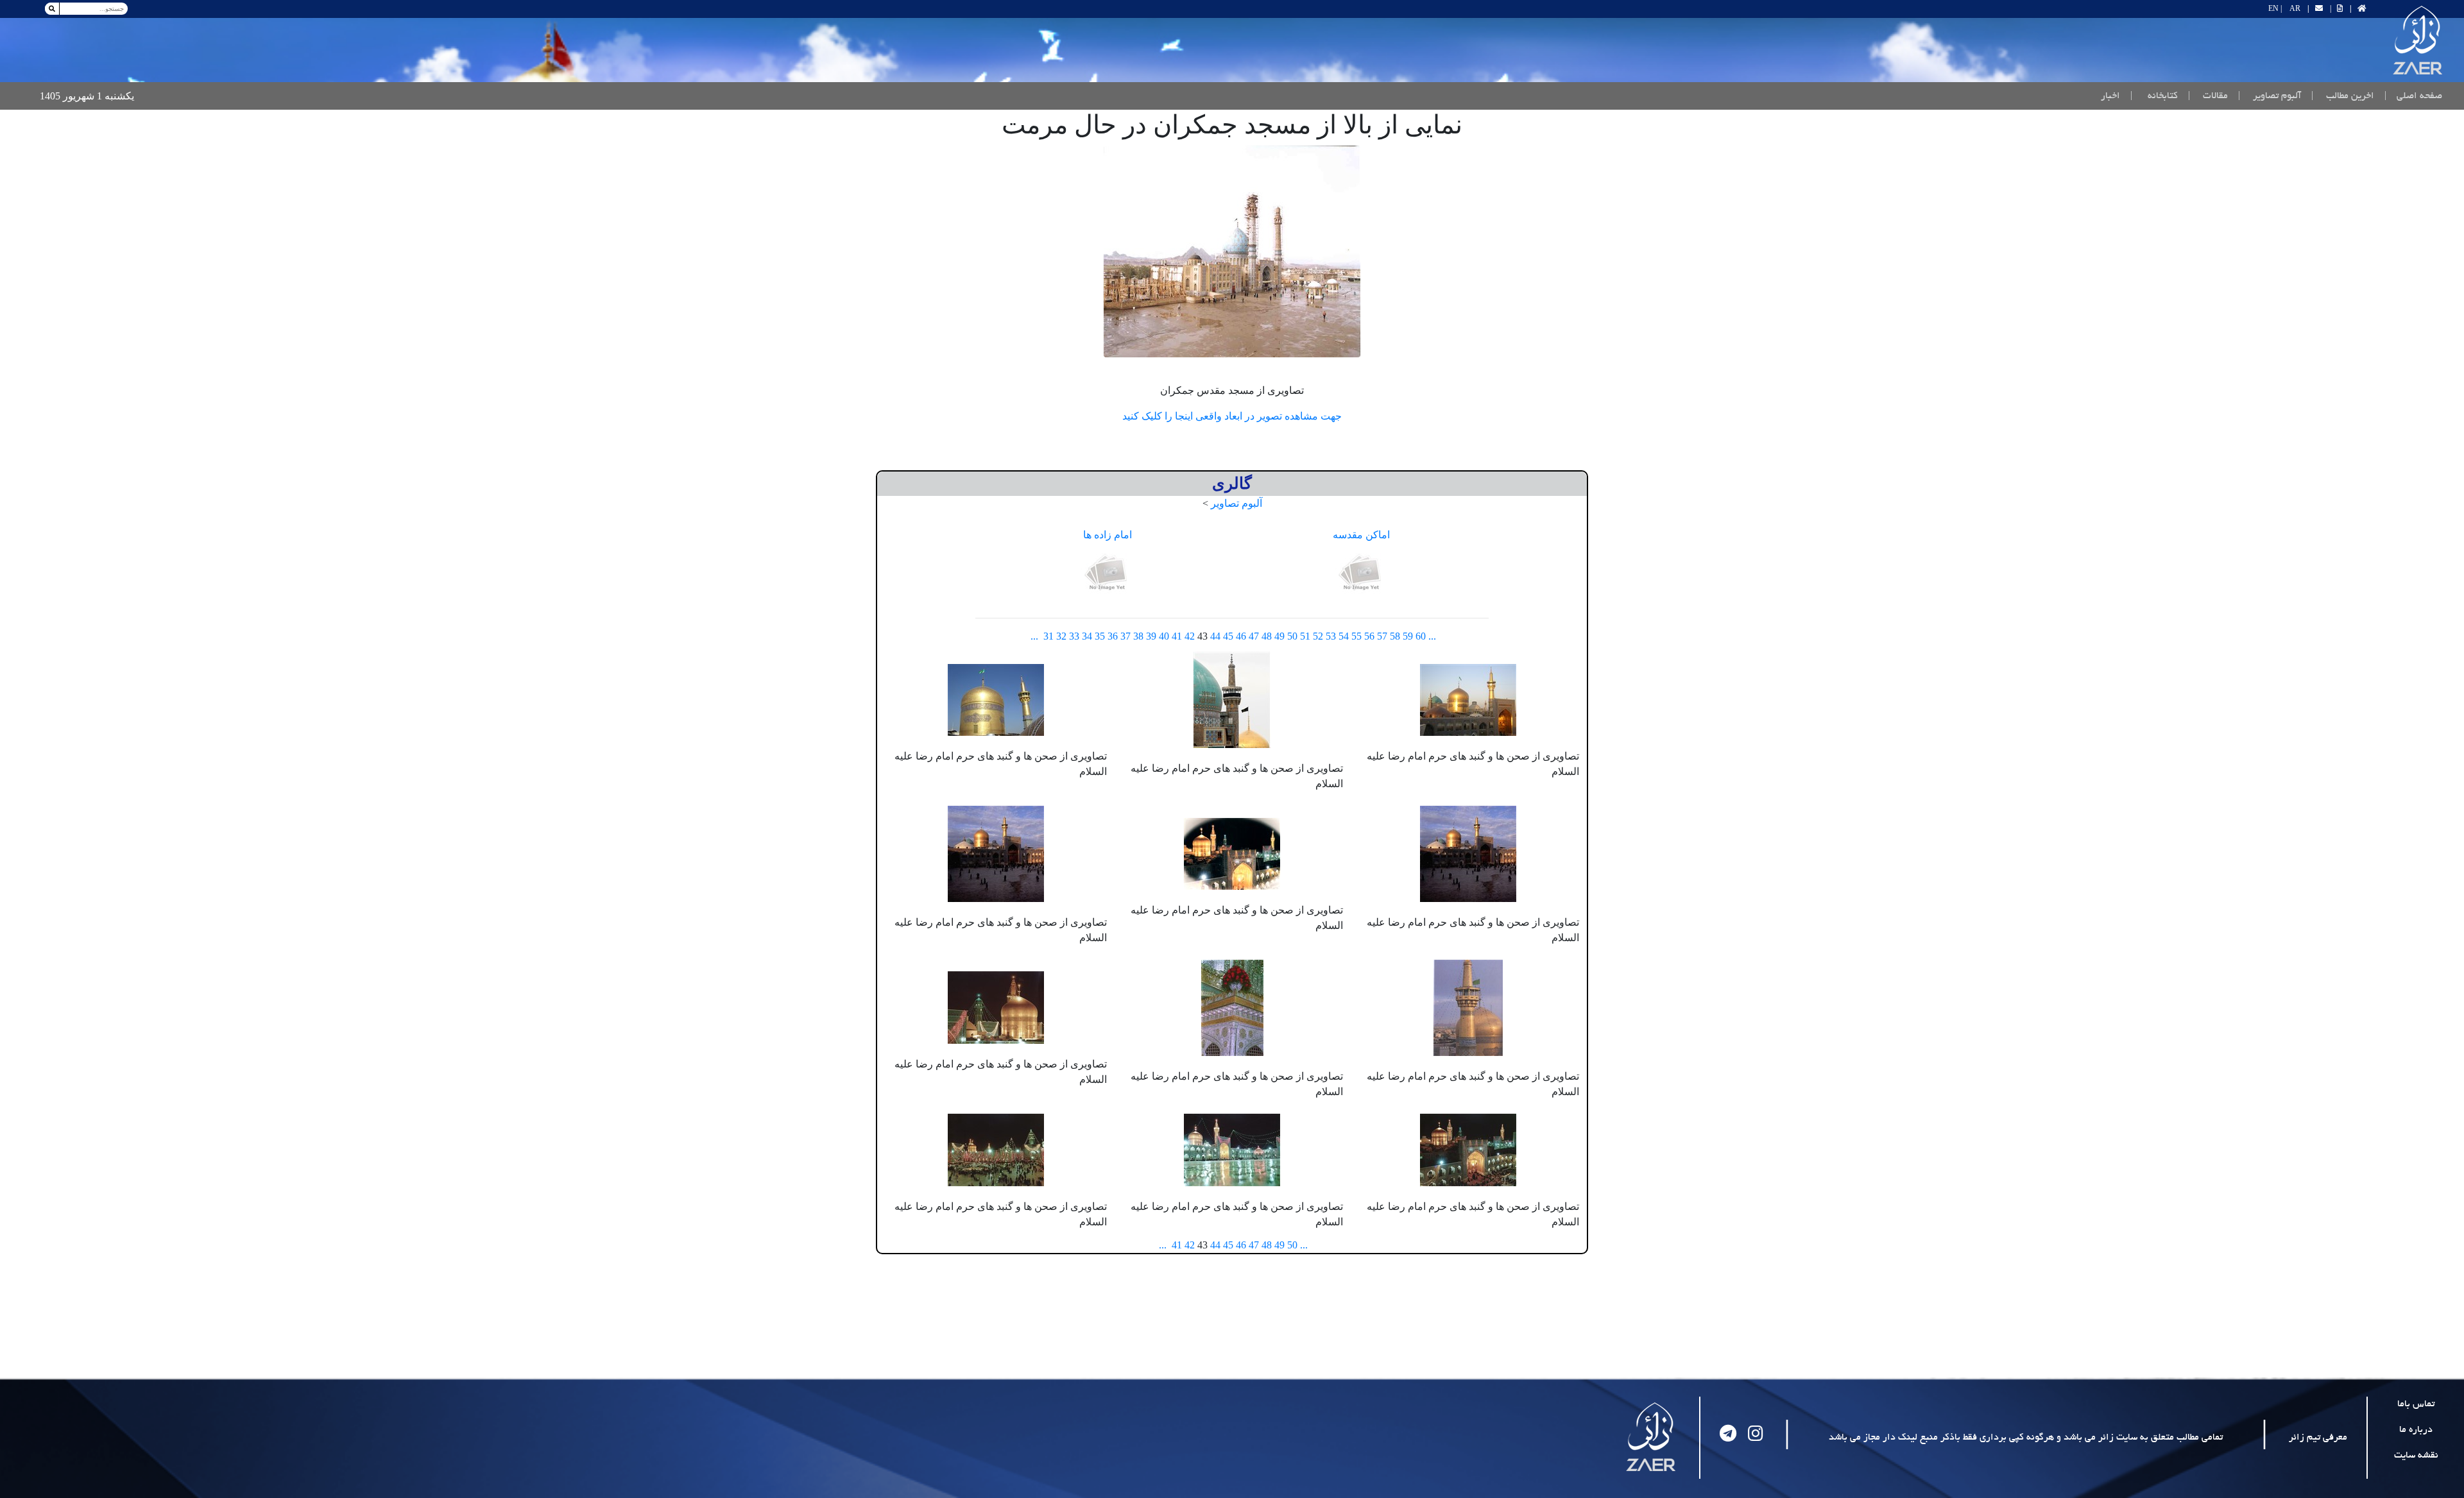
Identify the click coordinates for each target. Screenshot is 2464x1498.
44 (1215, 636)
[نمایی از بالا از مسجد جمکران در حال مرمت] (1232, 251)
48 (1267, 636)
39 (1151, 636)
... (1432, 636)
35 (1100, 636)
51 (1305, 636)
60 (1421, 636)
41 (1177, 636)
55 (1356, 636)
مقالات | (2208, 96)
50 (1292, 636)
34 (1087, 636)
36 (1113, 636)
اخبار (2110, 96)
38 (1138, 636)
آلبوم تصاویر (1236, 503)
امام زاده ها (1108, 535)
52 (1318, 636)
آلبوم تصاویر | (2270, 96)
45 (1228, 636)
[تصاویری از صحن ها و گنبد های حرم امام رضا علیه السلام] (1468, 698)
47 (1254, 636)
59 (1408, 636)
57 (1382, 636)
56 (1369, 636)
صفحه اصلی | (2411, 96)
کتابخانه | (2154, 96)
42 (1190, 636)
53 (1331, 636)
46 (1241, 636)
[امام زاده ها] (1108, 573)
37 (1125, 636)
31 (1048, 636)
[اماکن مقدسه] (1362, 573)
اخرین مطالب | (2343, 96)
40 (1164, 636)
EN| (2275, 8)
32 (1061, 636)
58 (1395, 636)
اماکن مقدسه (1361, 535)
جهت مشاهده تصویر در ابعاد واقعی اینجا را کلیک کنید (1232, 416)
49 (1279, 636)
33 (1074, 636)
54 (1344, 636)
